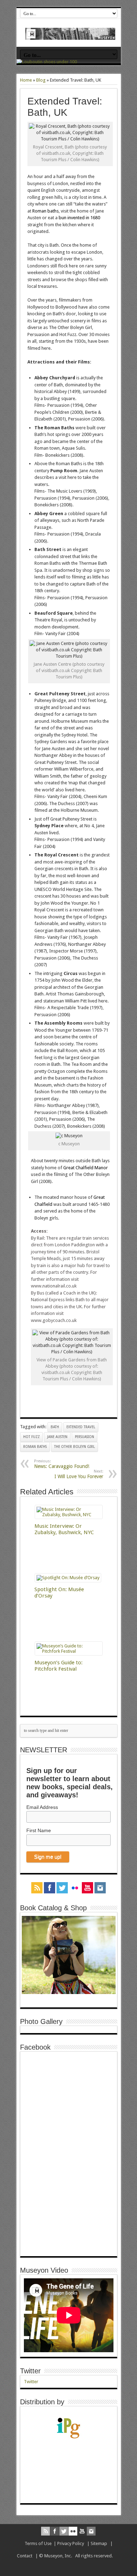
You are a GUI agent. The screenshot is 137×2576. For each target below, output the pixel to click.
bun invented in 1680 (79, 218)
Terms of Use (38, 2543)
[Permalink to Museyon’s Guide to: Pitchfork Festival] (69, 1651)
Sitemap (99, 2543)
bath (55, 1427)
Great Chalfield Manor (86, 1168)
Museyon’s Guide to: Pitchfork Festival (58, 1666)
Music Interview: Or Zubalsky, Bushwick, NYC (64, 1529)
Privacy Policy (71, 2543)
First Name (39, 1830)
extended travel (81, 1427)
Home (26, 80)
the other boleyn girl (74, 1447)
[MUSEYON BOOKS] (70, 34)
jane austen (57, 1437)
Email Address (42, 1807)
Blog (41, 80)
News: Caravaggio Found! (62, 1464)
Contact (25, 2556)
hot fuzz (31, 1437)
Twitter (30, 2371)
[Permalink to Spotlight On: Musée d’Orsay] (68, 1578)
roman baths (35, 1447)
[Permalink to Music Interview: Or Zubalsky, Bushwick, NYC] (69, 1515)
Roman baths (45, 211)
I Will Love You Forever (79, 1474)
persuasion (84, 1437)
